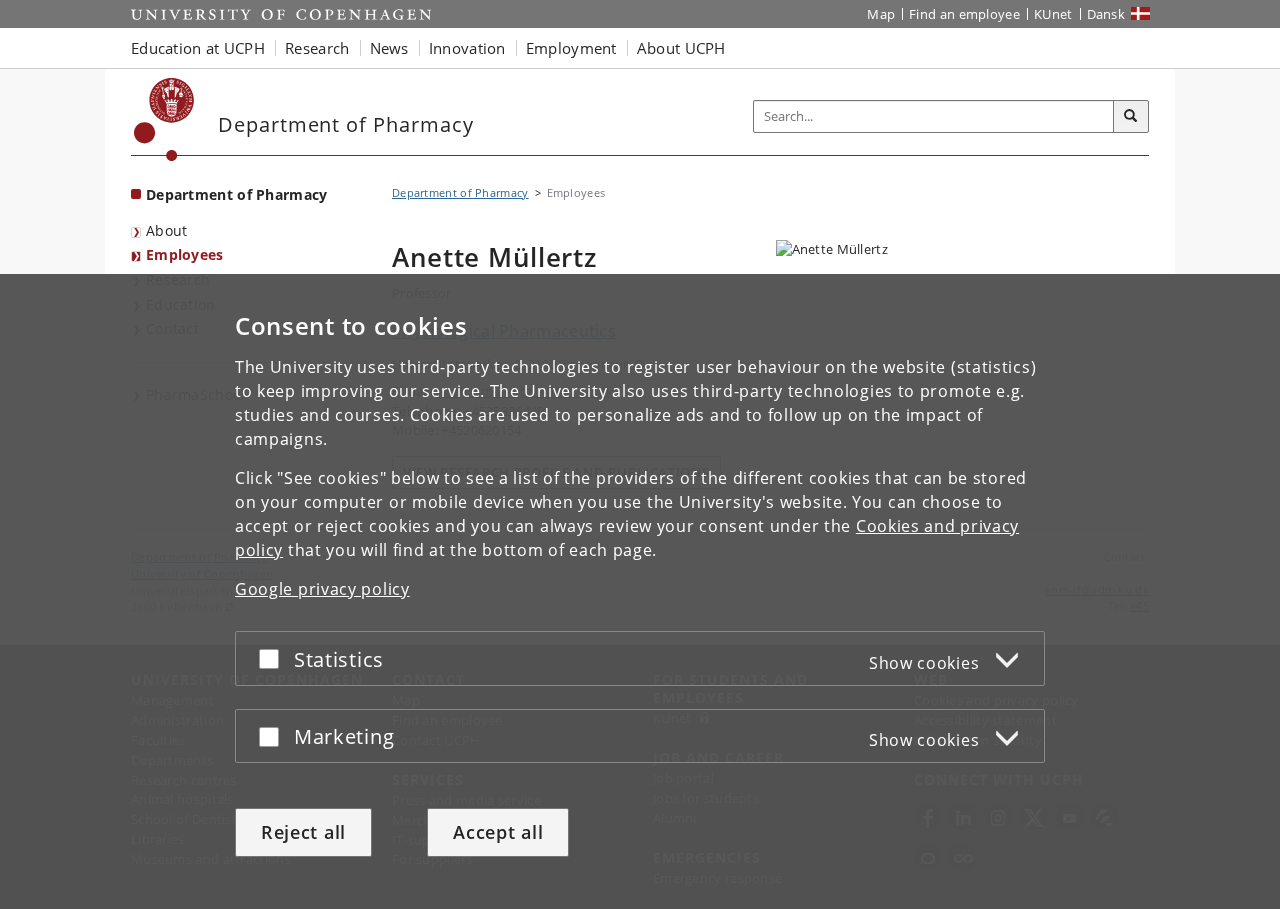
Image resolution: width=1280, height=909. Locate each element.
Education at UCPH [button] (198, 48)
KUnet (1053, 14)
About (167, 230)
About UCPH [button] (681, 48)
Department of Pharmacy (237, 194)
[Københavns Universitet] (164, 119)
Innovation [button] (467, 48)
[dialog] (640, 591)
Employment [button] (571, 48)
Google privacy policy (322, 589)
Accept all (498, 832)
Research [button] (317, 48)
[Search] (1131, 117)
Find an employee (964, 14)
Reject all (303, 832)
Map (881, 14)
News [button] (389, 48)
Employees (185, 254)
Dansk (1106, 14)
